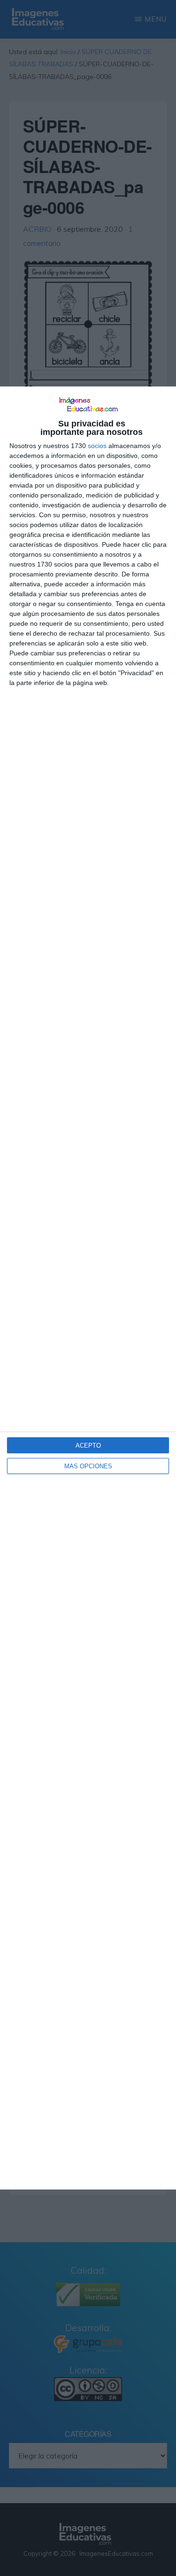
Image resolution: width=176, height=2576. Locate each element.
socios (97, 446)
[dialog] (88, 1288)
